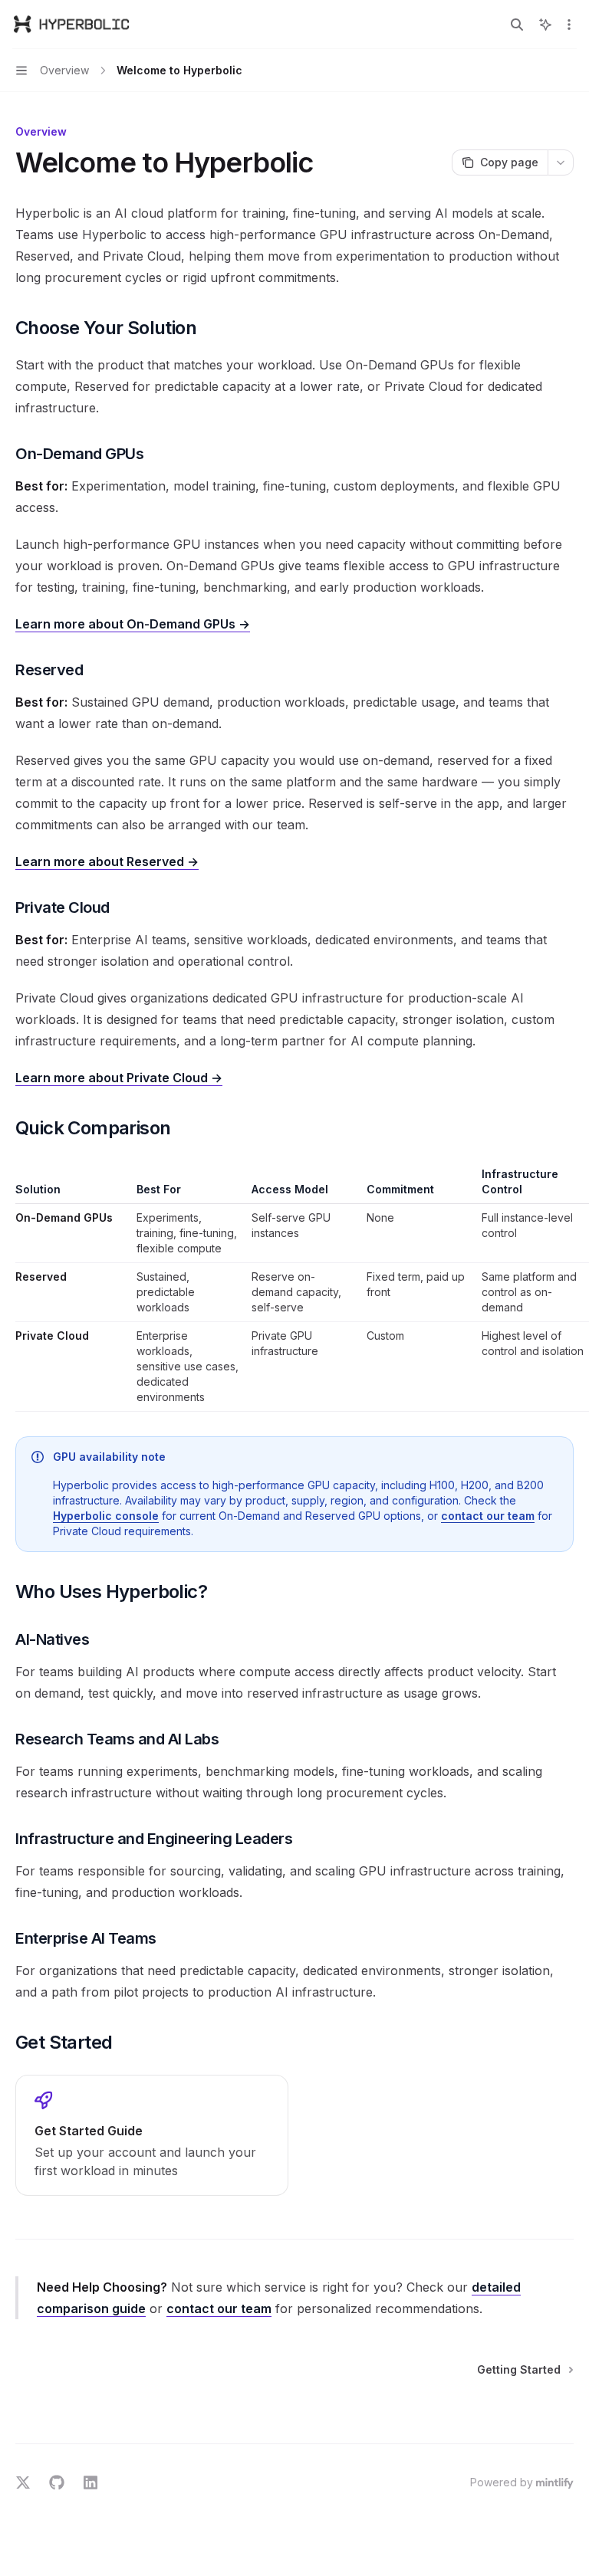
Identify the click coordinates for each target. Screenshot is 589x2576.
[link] (152, 2135)
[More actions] (569, 25)
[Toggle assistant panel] (545, 25)
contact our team (488, 1516)
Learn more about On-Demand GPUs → (133, 624)
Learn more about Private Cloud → (119, 1078)
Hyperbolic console (106, 1516)
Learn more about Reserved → (107, 861)
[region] (294, 1289)
